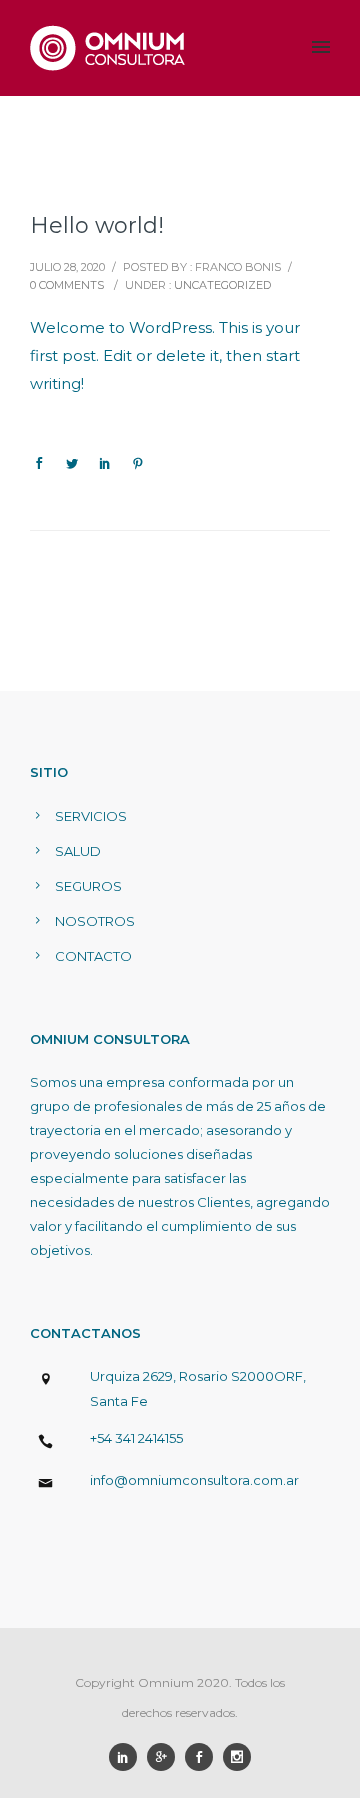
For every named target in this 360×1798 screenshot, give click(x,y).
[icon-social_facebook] (204, 1757)
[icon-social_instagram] (237, 1757)
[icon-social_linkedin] (128, 1757)
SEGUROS (88, 886)
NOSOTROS (95, 921)
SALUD (78, 851)
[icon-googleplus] (166, 1757)
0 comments (67, 285)
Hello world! (97, 225)
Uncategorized (222, 285)
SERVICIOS (91, 816)
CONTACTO (93, 956)
